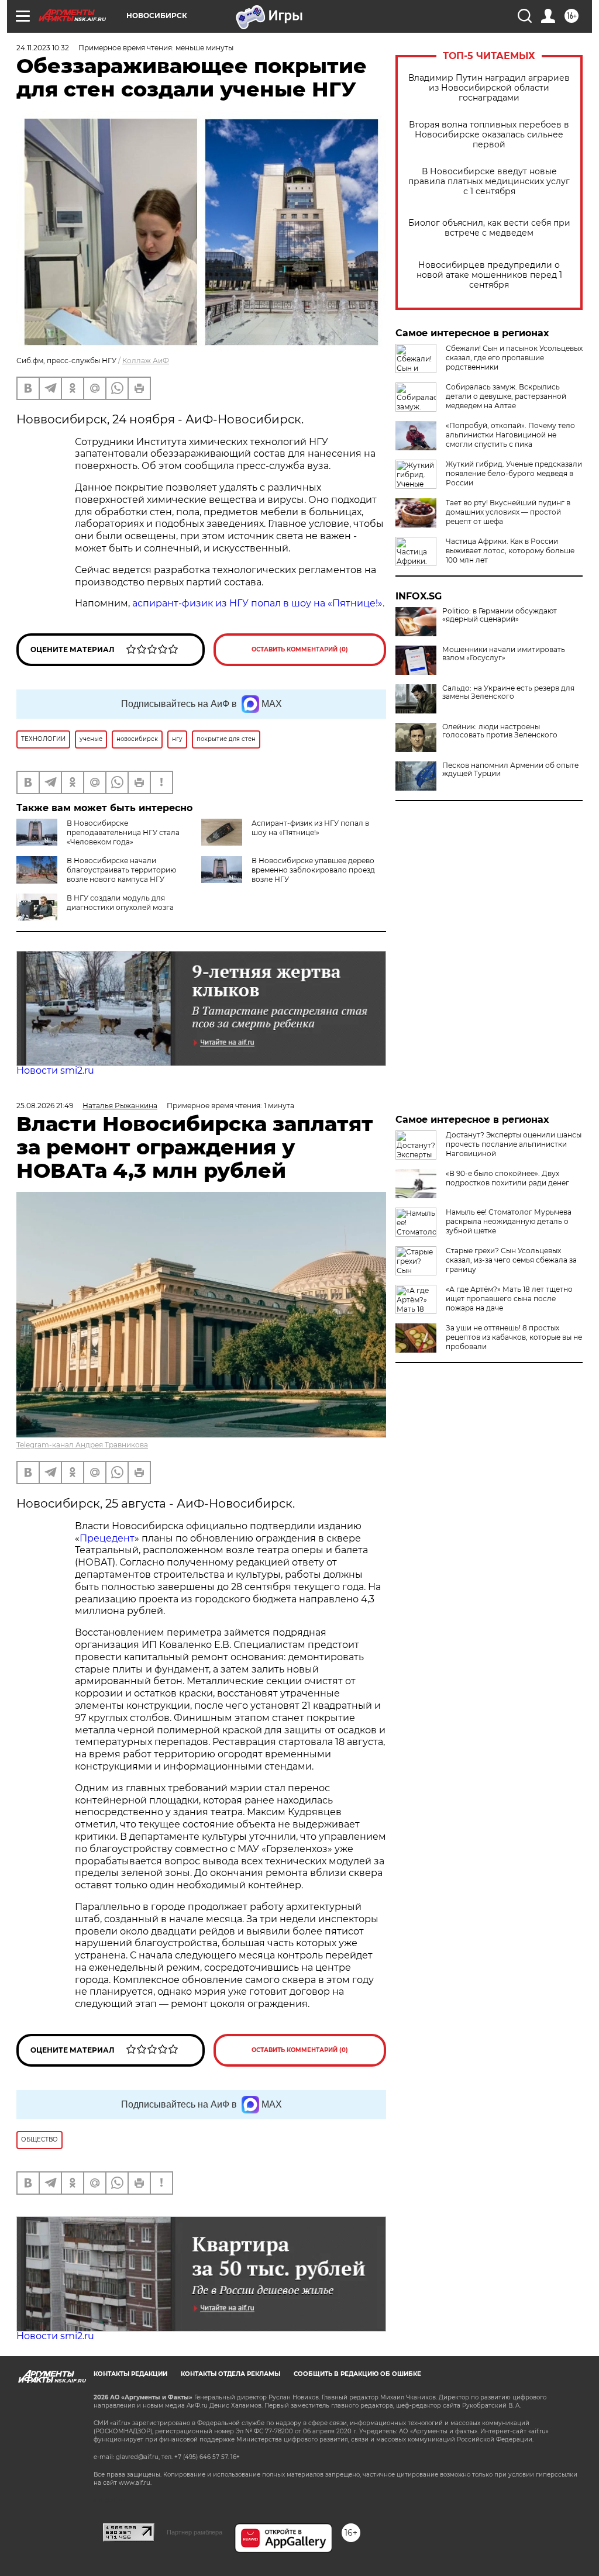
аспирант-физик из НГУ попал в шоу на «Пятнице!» (257, 603)
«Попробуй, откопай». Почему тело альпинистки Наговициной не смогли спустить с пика (510, 435)
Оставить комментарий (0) (300, 649)
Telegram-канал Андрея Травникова (82, 1445)
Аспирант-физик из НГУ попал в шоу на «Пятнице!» (310, 828)
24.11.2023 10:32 (43, 48)
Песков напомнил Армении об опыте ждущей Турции (510, 770)
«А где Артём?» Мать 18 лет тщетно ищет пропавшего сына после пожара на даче (509, 1299)
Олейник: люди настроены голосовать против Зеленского (500, 731)
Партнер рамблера (194, 2532)
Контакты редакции (130, 2374)
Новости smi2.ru (55, 1070)
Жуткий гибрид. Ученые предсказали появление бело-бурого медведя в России (514, 473)
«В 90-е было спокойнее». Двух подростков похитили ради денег (507, 1178)
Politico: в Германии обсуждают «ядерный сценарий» (500, 615)
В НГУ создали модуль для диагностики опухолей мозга (120, 903)
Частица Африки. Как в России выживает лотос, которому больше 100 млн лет (510, 551)
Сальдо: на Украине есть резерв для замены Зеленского (508, 692)
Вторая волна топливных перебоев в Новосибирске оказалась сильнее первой (489, 135)
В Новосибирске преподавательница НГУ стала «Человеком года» (123, 832)
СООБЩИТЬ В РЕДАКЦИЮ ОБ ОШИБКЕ (357, 2374)
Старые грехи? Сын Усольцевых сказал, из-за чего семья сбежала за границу (511, 1260)
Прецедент (107, 1538)
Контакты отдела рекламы (230, 2374)
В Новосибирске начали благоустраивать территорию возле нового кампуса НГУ (121, 870)
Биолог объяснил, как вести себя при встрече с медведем (489, 228)
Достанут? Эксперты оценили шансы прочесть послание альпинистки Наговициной (514, 1144)
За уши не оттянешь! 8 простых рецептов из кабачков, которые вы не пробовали (514, 1337)
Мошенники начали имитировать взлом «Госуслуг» (504, 654)
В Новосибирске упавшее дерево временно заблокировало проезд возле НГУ (313, 870)
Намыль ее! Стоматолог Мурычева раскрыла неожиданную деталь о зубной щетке (509, 1221)
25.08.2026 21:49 (45, 1106)
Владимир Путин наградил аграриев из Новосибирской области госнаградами (489, 88)
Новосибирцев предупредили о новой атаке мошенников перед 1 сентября (489, 275)
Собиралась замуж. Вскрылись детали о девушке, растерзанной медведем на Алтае (506, 396)
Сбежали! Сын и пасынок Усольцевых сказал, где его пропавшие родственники (514, 358)
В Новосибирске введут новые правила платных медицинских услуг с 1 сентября (489, 182)
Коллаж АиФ (146, 361)
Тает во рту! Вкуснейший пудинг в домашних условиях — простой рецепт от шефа (508, 512)
